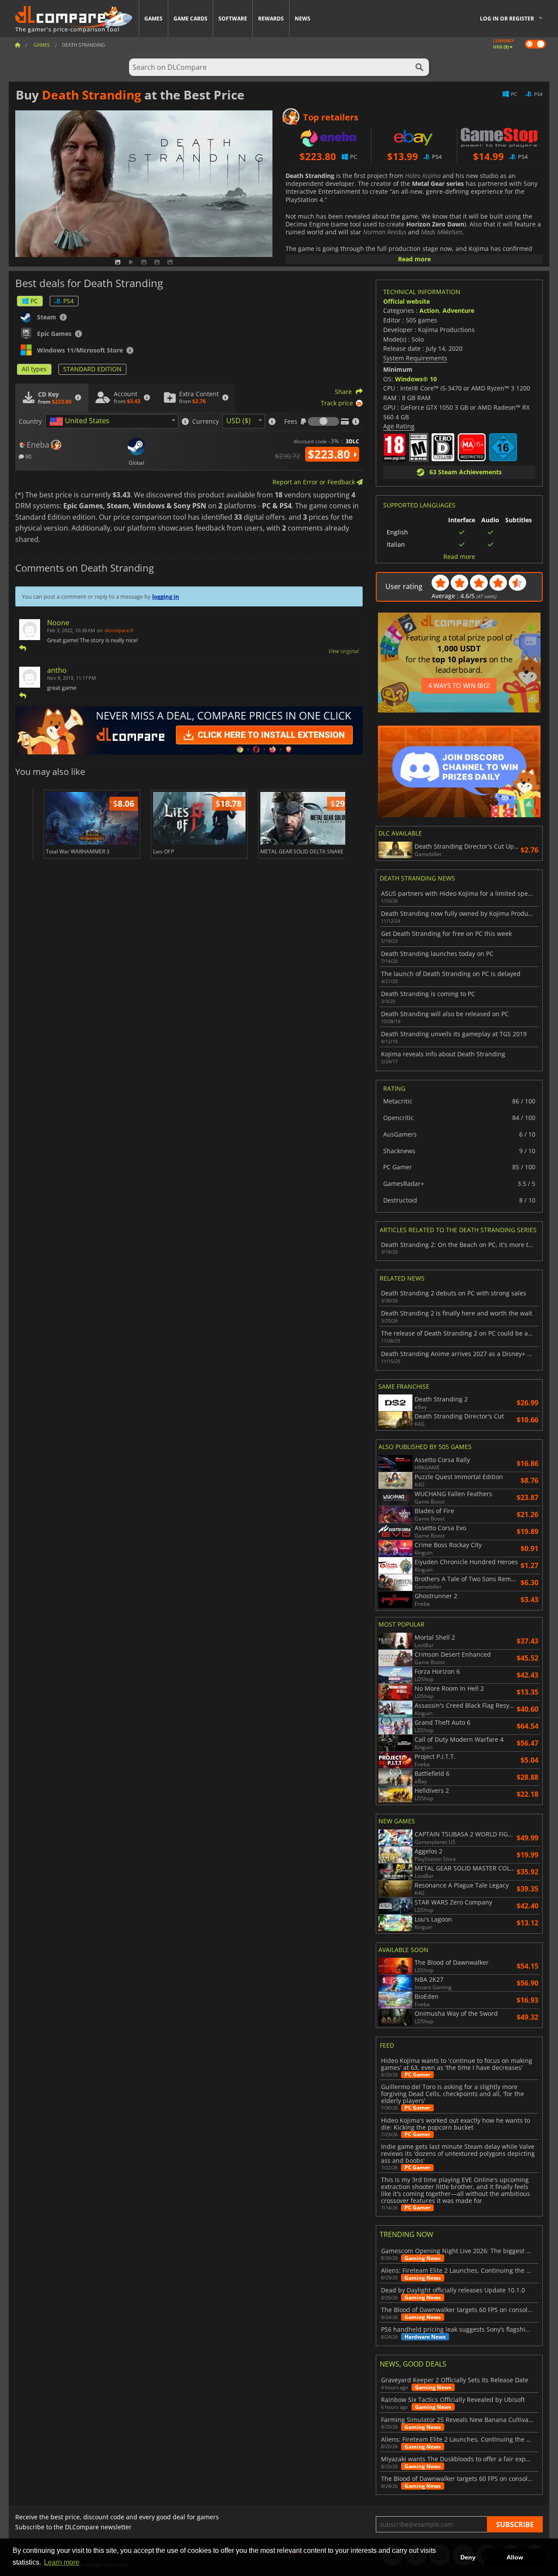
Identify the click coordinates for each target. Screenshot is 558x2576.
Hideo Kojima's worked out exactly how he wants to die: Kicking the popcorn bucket (456, 2124)
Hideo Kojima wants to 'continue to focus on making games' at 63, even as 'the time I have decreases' (457, 2064)
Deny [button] (468, 2557)
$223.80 (330, 454)
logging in (166, 596)
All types (34, 369)
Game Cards (191, 19)
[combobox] (112, 421)
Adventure (458, 310)
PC (34, 301)
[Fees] (323, 421)
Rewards (271, 19)
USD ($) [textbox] (238, 421)
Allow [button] (515, 2557)
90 (28, 456)
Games (153, 19)
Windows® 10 (416, 379)
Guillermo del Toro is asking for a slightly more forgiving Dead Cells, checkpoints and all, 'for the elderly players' (453, 2094)
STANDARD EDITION (92, 369)
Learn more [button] (62, 2562)
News (303, 19)
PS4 (68, 301)
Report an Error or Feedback (315, 482)
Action (429, 310)
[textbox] (81, 421)
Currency (206, 421)
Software (233, 19)
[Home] (17, 45)
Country (30, 421)
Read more (414, 259)
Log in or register (507, 19)
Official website (407, 301)
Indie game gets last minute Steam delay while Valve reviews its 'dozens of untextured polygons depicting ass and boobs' (458, 2154)
